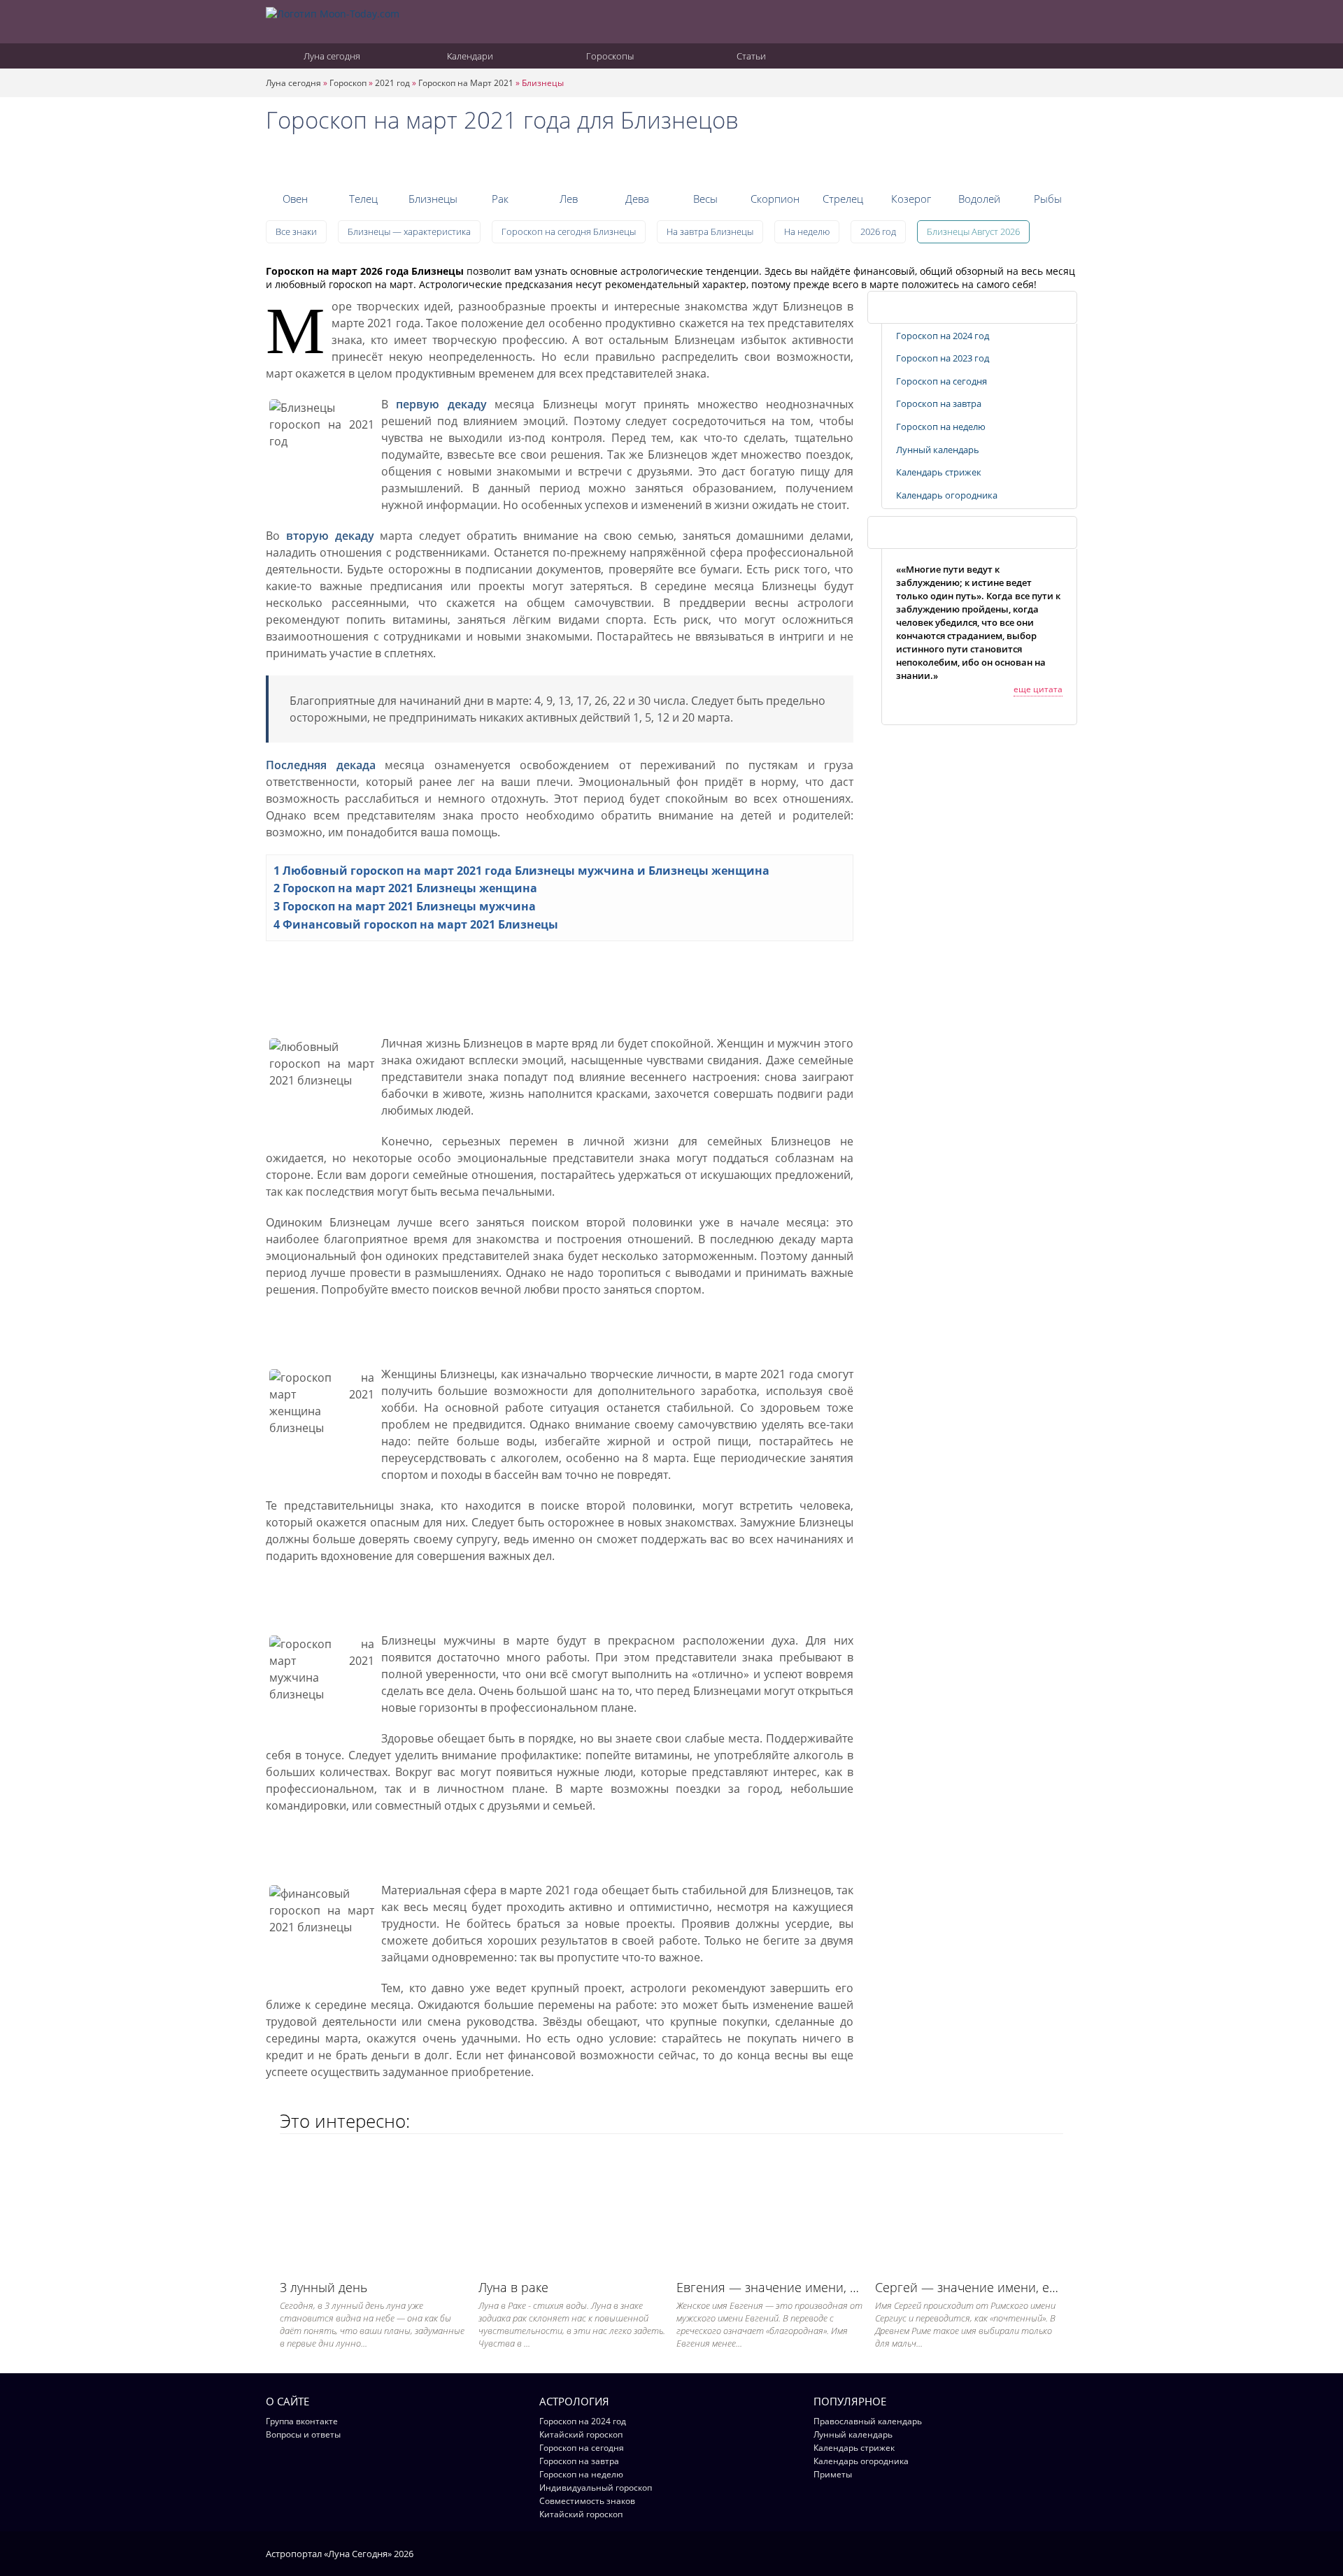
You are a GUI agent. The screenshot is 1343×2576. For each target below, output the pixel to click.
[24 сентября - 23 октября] (705, 164)
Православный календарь (868, 2421)
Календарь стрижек (939, 472)
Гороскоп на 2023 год (943, 358)
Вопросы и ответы (303, 2434)
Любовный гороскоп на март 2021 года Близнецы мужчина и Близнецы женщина (521, 871)
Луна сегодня (331, 56)
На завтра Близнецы (710, 231)
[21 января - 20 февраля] (980, 164)
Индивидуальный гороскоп (596, 2488)
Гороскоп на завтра (939, 403)
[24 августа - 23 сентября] (638, 164)
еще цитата (1038, 689)
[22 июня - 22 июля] (500, 164)
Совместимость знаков (587, 2501)
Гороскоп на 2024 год (943, 336)
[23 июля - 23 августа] (569, 164)
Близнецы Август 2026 (973, 231)
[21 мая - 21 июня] (432, 164)
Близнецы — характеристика (409, 231)
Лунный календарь (938, 450)
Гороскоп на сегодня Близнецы (569, 231)
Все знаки (296, 231)
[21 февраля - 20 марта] (1048, 164)
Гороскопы (609, 56)
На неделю (807, 231)
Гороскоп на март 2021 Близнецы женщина (405, 888)
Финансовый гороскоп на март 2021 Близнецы (416, 924)
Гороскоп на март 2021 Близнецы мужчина (405, 906)
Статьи (750, 56)
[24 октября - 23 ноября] (774, 164)
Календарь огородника (947, 495)
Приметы (833, 2474)
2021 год (392, 83)
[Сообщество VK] (1071, 2553)
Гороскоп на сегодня (941, 381)
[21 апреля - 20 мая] (363, 164)
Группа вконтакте (302, 2421)
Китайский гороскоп (581, 2434)
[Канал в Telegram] (1052, 2553)
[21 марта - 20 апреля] (295, 164)
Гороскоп (348, 83)
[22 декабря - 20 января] (911, 164)
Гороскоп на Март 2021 (466, 83)
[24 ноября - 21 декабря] (843, 164)
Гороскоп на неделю (941, 427)
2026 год (878, 231)
